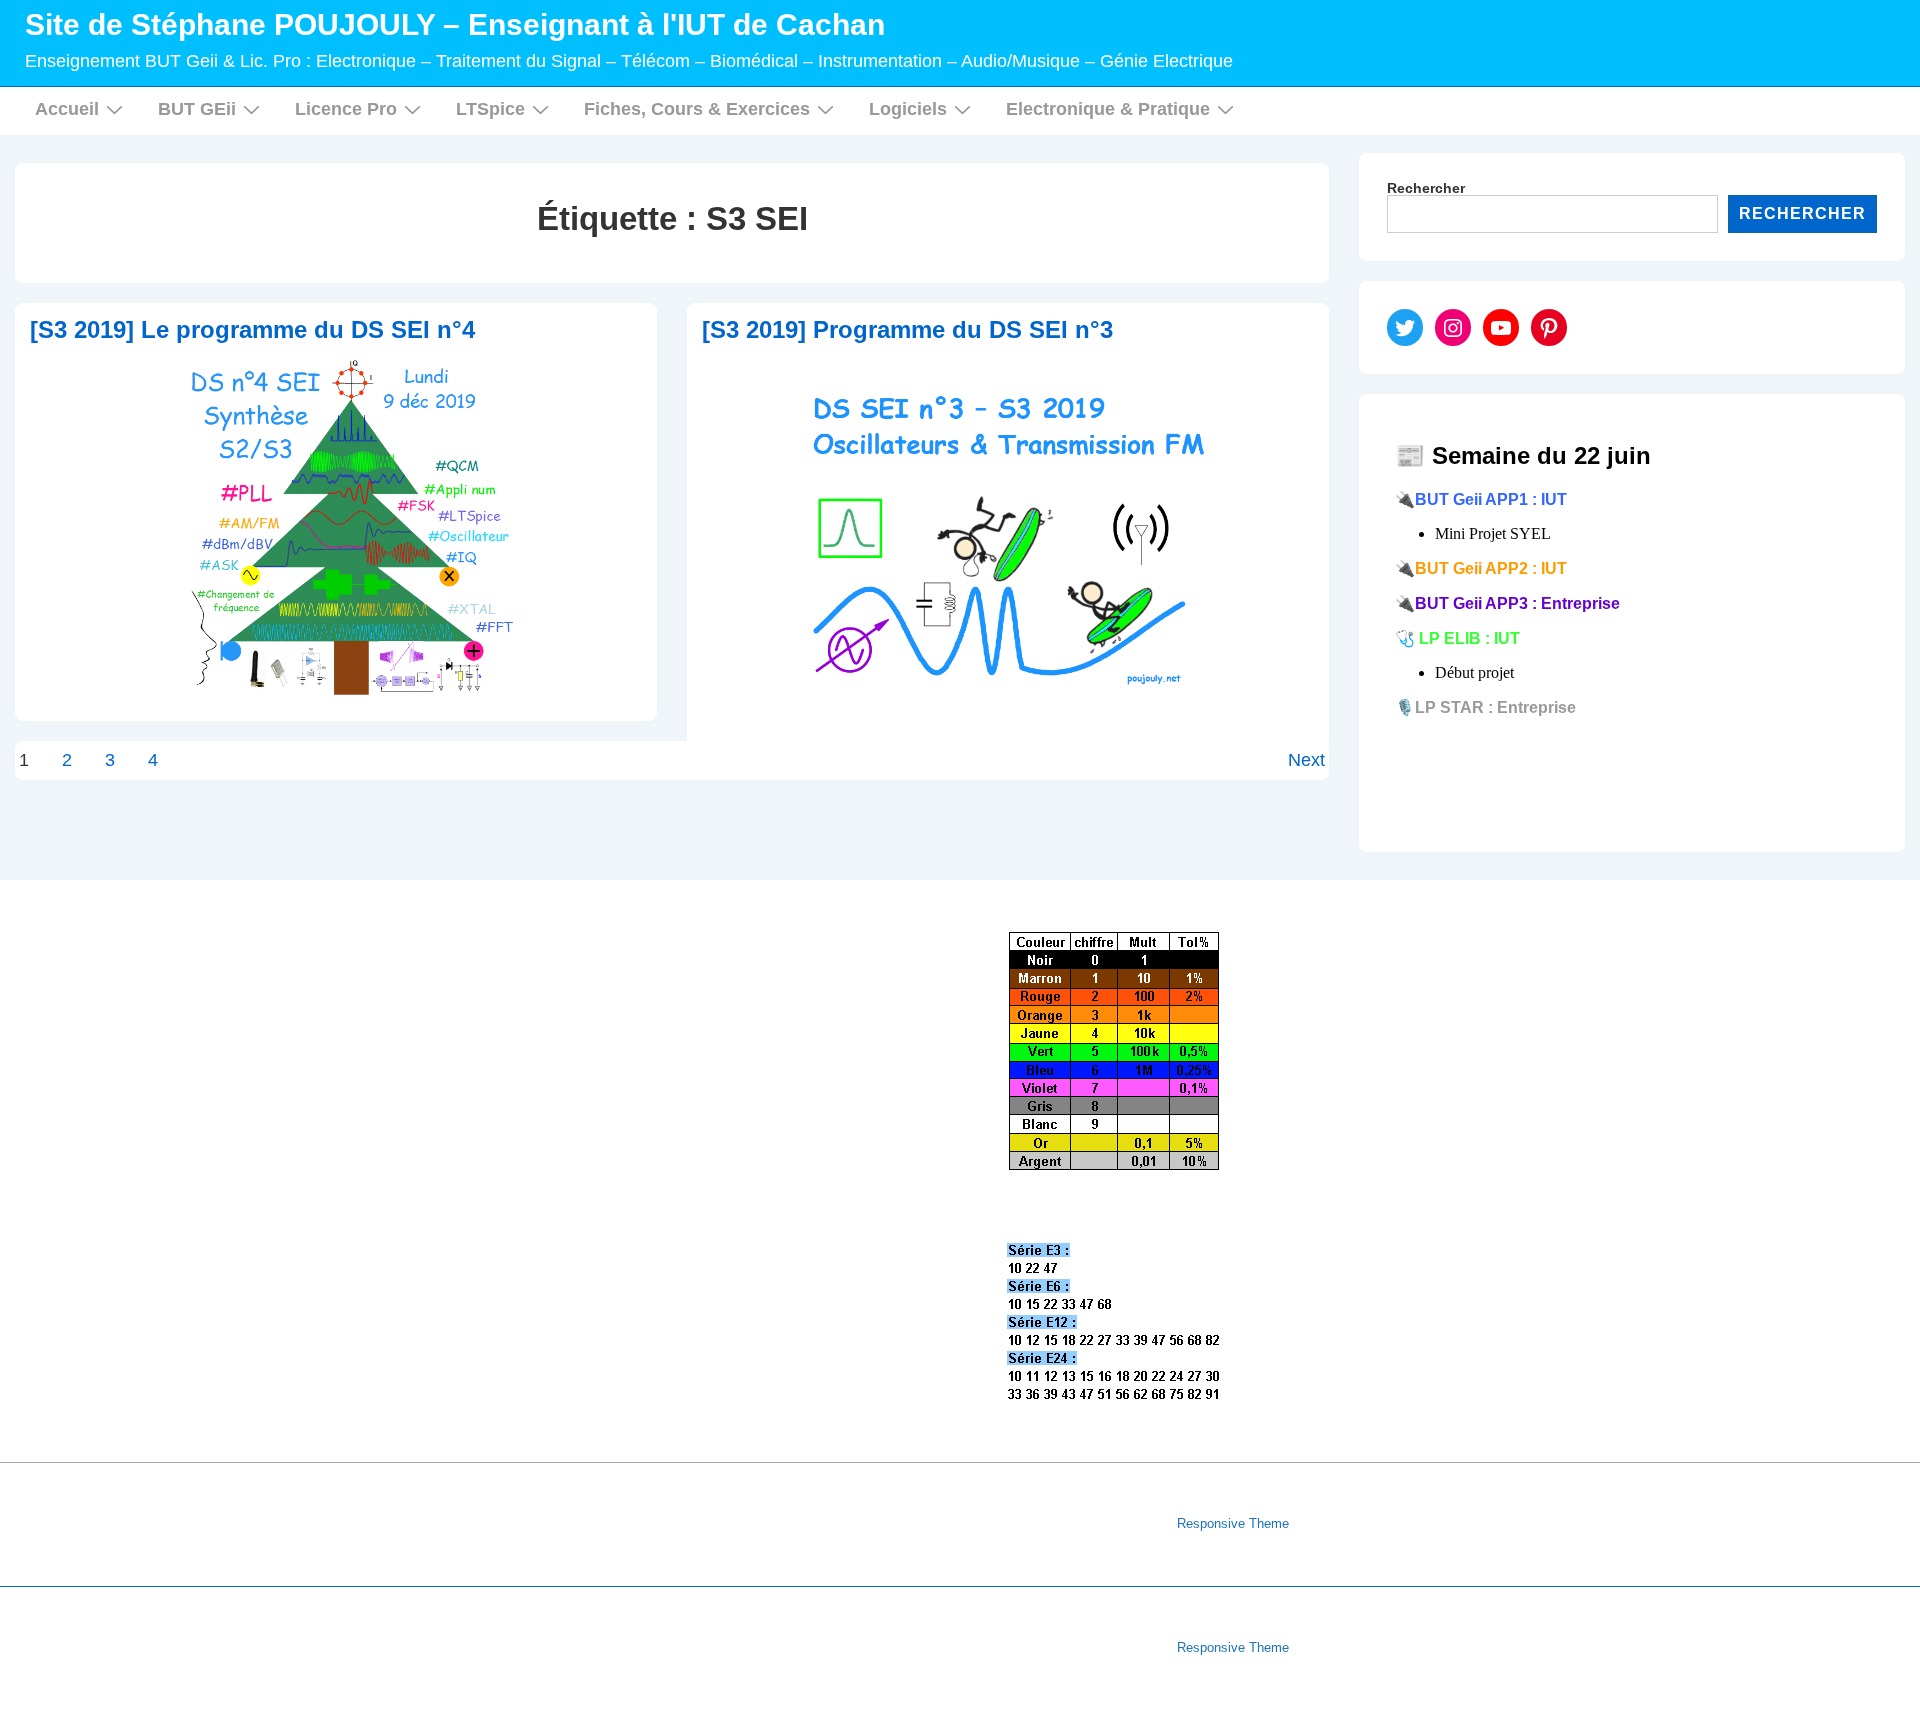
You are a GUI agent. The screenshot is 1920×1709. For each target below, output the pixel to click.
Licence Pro (346, 109)
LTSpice (490, 109)
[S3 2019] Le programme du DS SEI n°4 (252, 329)
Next (1306, 760)
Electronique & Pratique (1108, 109)
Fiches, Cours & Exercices (697, 109)
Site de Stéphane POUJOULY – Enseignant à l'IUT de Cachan (455, 24)
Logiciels (908, 109)
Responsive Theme (1233, 1523)
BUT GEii (197, 109)
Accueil (67, 109)
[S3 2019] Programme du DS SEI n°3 (907, 329)
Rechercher (1426, 188)
